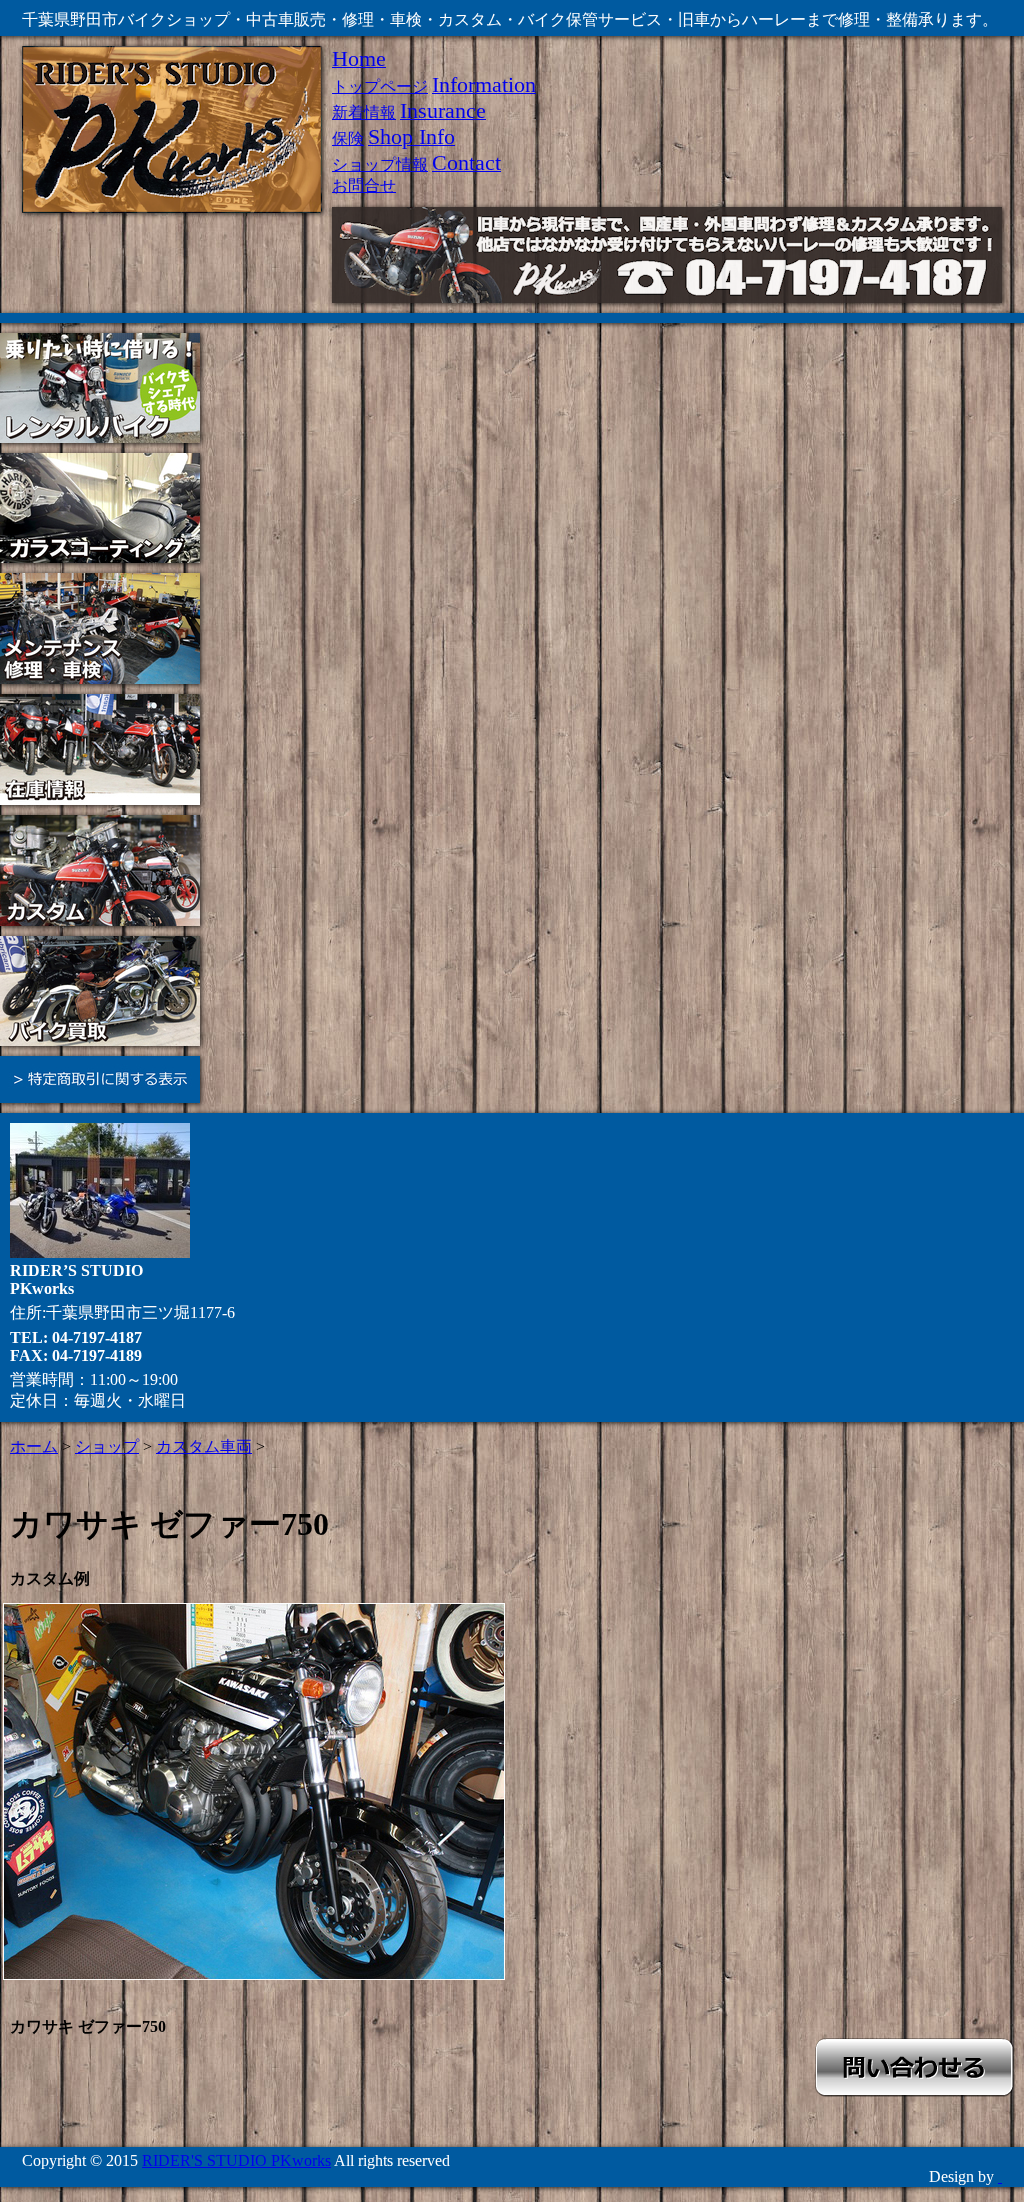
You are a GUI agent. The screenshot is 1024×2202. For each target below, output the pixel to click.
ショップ (107, 1446)
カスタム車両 (204, 1446)
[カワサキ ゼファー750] (254, 1791)
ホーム (34, 1446)
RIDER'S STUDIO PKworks (236, 2160)
